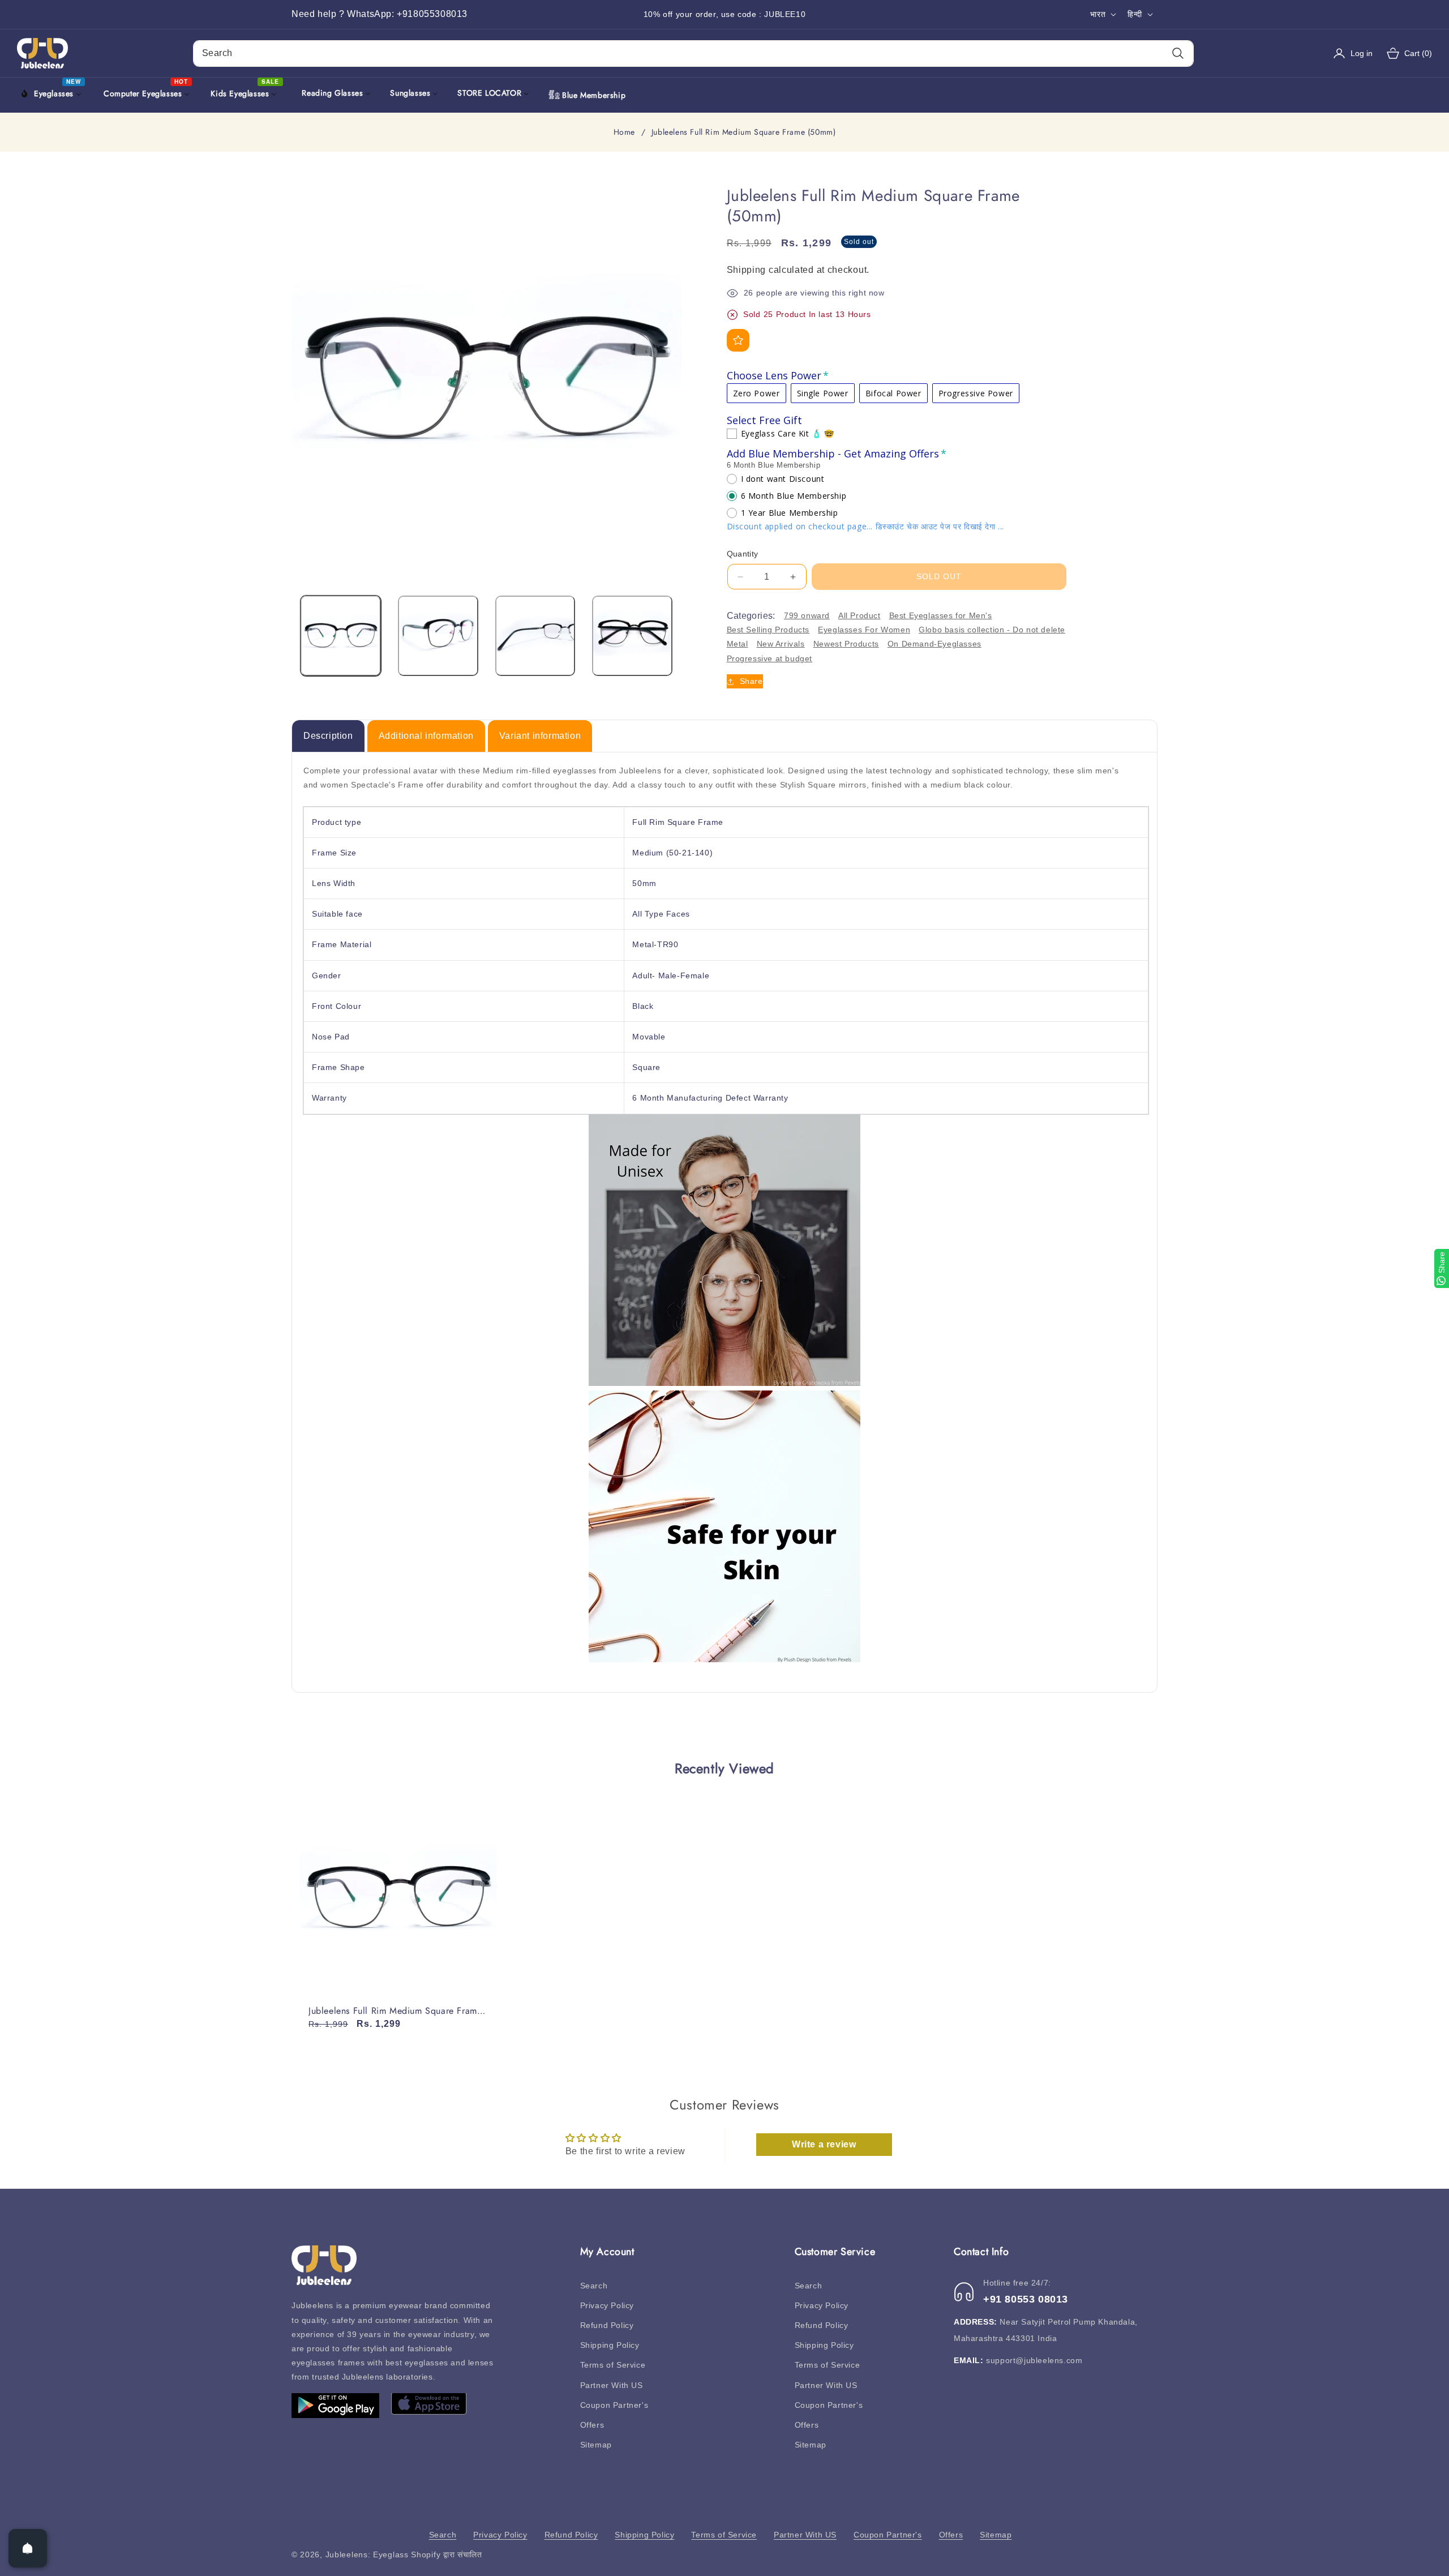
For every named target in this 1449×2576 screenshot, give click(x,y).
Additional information (426, 736)
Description (328, 736)
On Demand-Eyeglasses (934, 644)
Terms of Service (613, 2365)
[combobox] (693, 54)
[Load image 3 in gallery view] (535, 636)
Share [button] (751, 681)
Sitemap (596, 2445)
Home (624, 132)
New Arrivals (781, 644)
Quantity (743, 554)
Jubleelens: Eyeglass (367, 2554)
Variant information (540, 736)
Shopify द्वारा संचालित (447, 2554)
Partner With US (612, 2385)
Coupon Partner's (614, 2405)
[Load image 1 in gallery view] (341, 636)
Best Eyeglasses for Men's (941, 615)
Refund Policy (607, 2325)
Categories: (751, 616)
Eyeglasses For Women (864, 630)
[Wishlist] (738, 340)
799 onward (807, 615)
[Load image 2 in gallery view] (438, 636)
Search (594, 2286)
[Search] (1178, 54)
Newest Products (846, 644)
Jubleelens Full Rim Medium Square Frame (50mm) (395, 2011)
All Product (859, 615)
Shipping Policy (610, 2345)
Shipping (747, 270)
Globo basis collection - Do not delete (992, 630)
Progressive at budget (770, 658)
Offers (592, 2425)
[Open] (28, 2548)
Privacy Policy (607, 2305)
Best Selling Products (768, 630)
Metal (738, 644)
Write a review (824, 2144)
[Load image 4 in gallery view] (632, 636)
